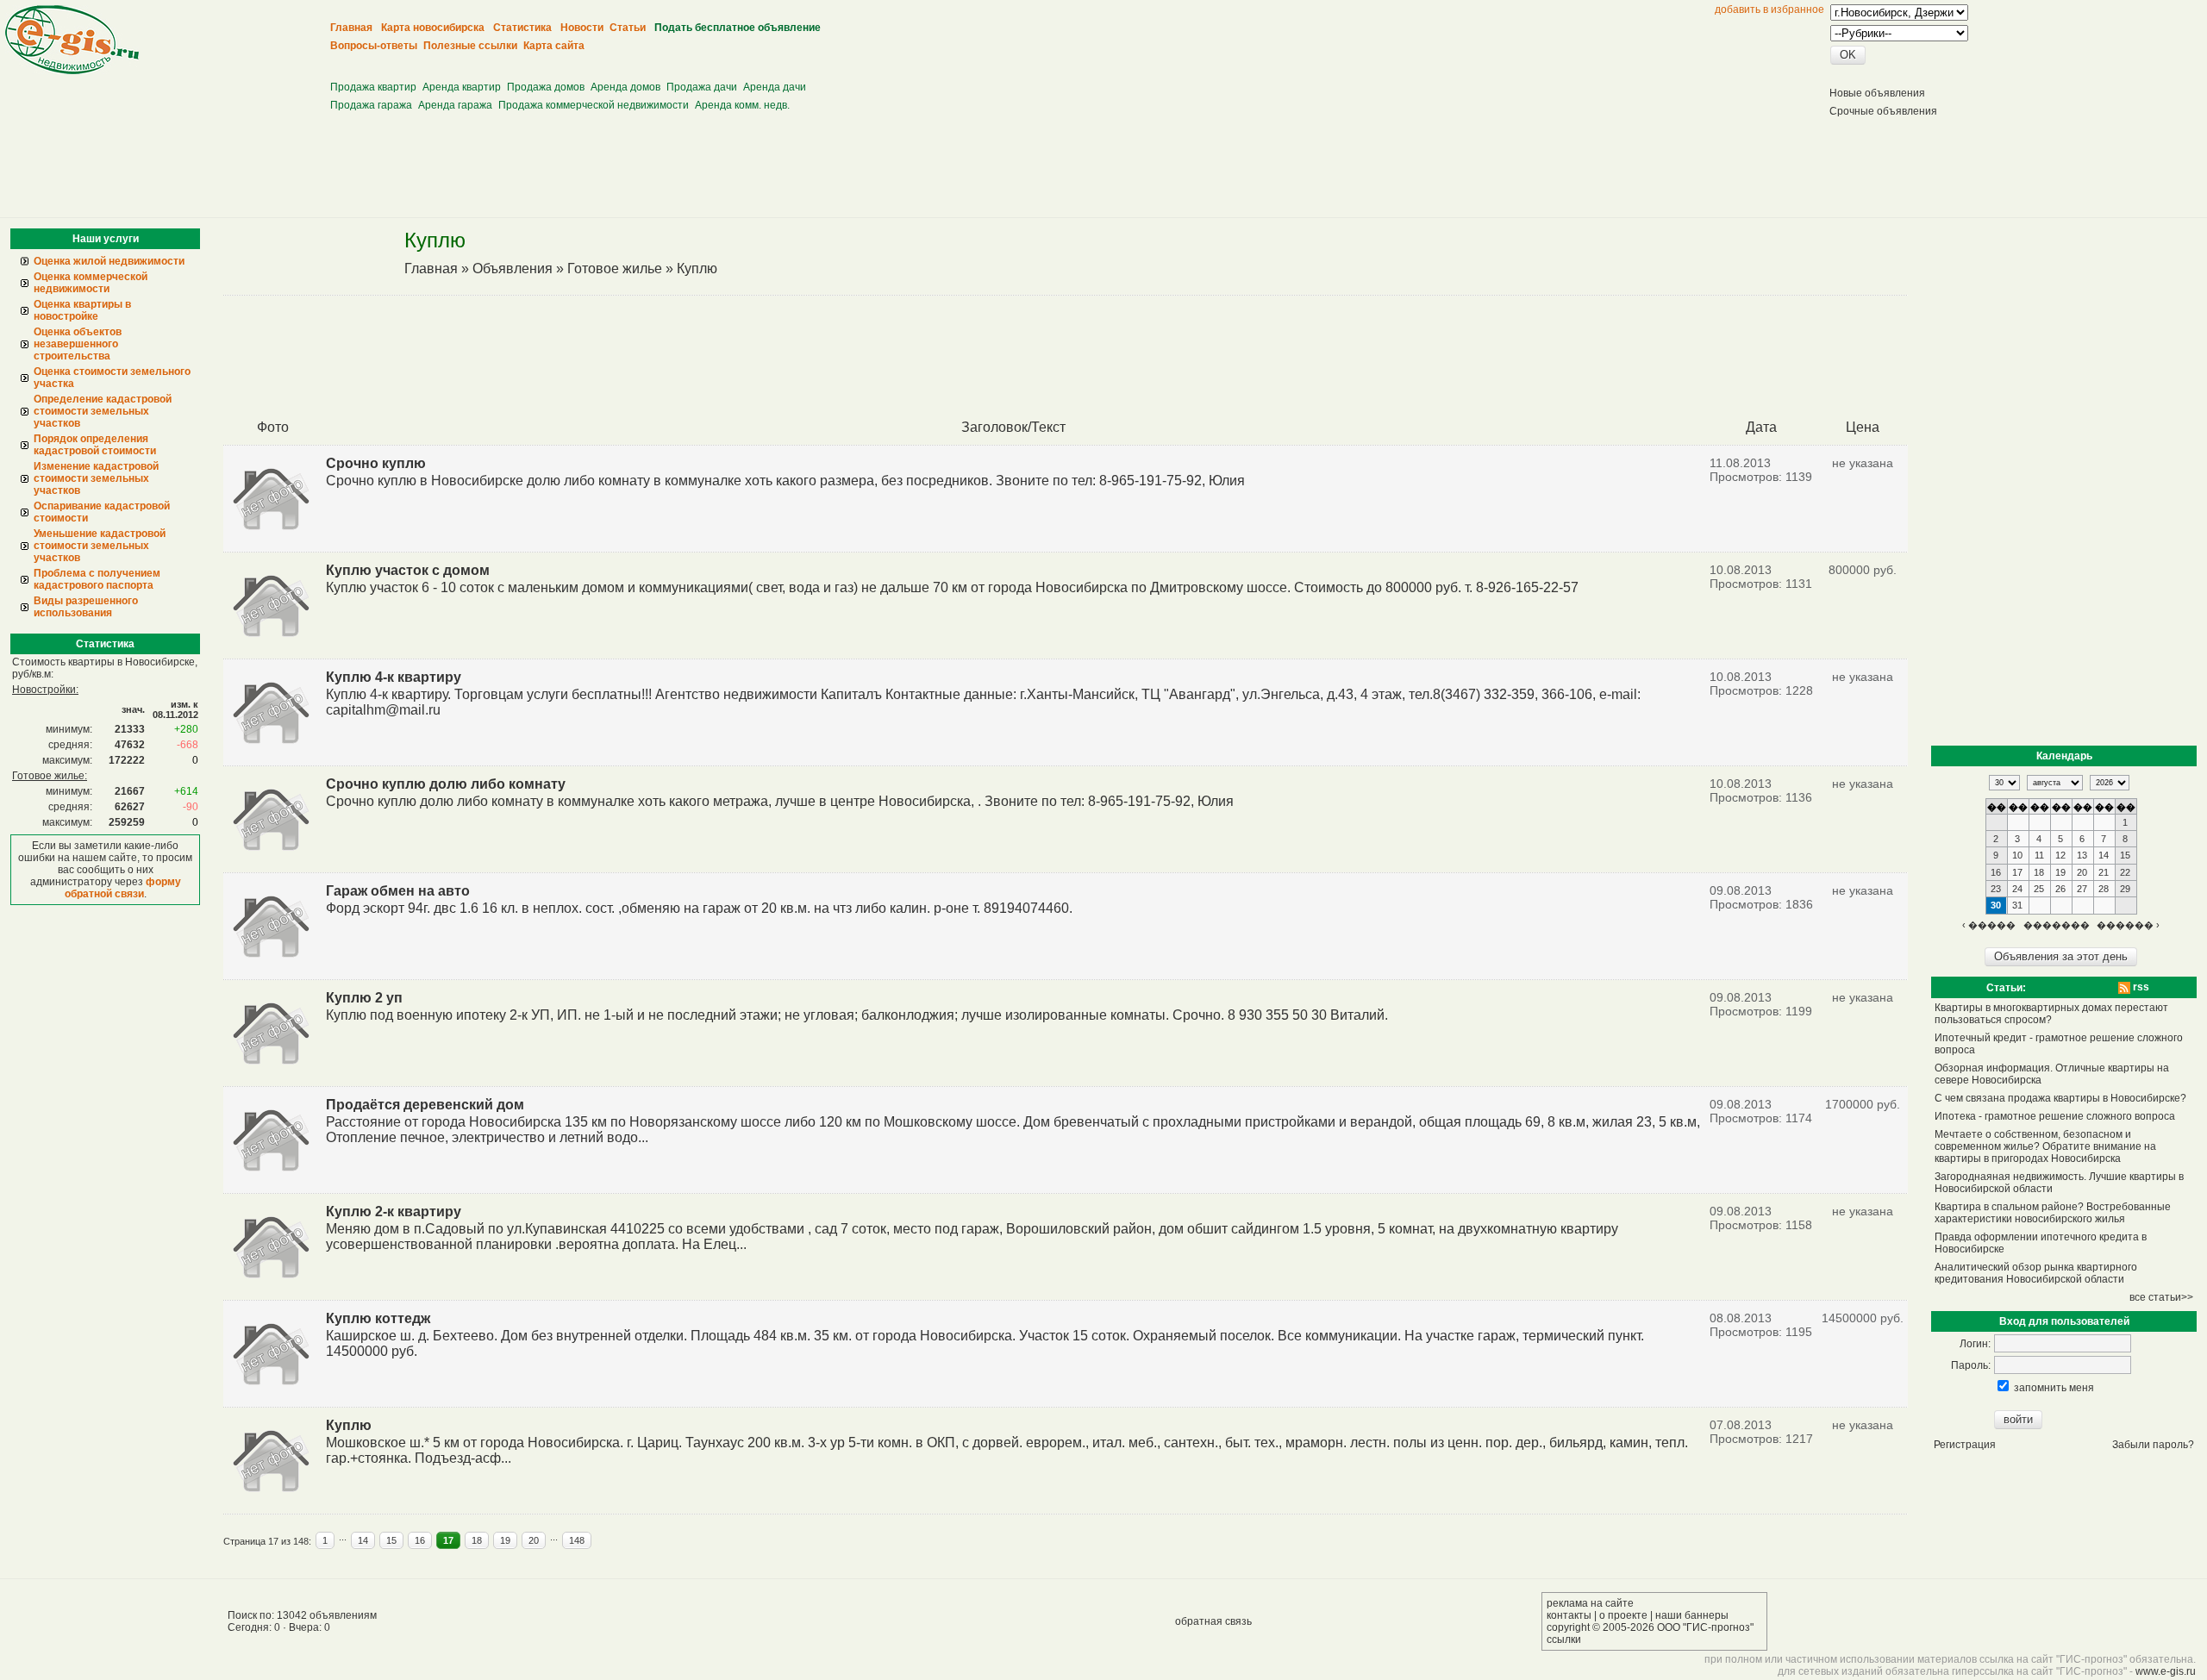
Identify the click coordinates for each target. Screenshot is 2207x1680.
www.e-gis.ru (2166, 1671)
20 (534, 1540)
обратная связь (1213, 1621)
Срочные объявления (1883, 111)
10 (2017, 855)
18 (477, 1540)
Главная (431, 269)
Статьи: (2006, 988)
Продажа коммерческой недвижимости (594, 105)
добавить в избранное (1769, 9)
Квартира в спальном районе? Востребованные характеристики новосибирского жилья (2053, 1213)
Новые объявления (1877, 93)
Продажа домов (546, 87)
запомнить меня (2054, 1388)
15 (391, 1540)
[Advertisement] (647, 61)
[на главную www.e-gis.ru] (72, 71)
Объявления (513, 269)
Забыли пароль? (2153, 1445)
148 (577, 1540)
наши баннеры (1692, 1615)
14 (363, 1540)
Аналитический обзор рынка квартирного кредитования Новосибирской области (2036, 1273)
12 (2060, 855)
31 (2017, 905)
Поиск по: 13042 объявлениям (302, 1615)
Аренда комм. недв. (742, 105)
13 (2082, 855)
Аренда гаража (455, 105)
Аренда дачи (775, 87)
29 (2125, 889)
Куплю (697, 269)
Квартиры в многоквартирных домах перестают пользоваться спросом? (2051, 1014)
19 (505, 1540)
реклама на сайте (1590, 1603)
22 (2125, 872)
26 (2060, 889)
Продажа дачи (702, 87)
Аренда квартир (462, 87)
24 (2017, 889)
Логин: (1975, 1344)
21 (2104, 872)
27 (2082, 889)
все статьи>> (2161, 1297)
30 (1996, 905)
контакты (1569, 1615)
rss (2140, 987)
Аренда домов (625, 87)
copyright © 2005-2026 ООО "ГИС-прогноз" (1650, 1627)
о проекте (1623, 1615)
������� (2057, 925)
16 (420, 1540)
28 (2104, 889)
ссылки (1564, 1639)
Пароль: (1971, 1365)
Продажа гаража (371, 105)
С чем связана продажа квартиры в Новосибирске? (2060, 1098)
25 (2039, 889)
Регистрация (1965, 1445)
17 (448, 1540)
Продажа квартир (373, 87)
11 (2039, 855)
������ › (2128, 925)
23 (1996, 889)
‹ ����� (1989, 925)
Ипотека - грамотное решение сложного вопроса (2055, 1116)
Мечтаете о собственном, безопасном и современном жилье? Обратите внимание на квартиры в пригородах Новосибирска (2045, 1146)
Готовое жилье (615, 269)
